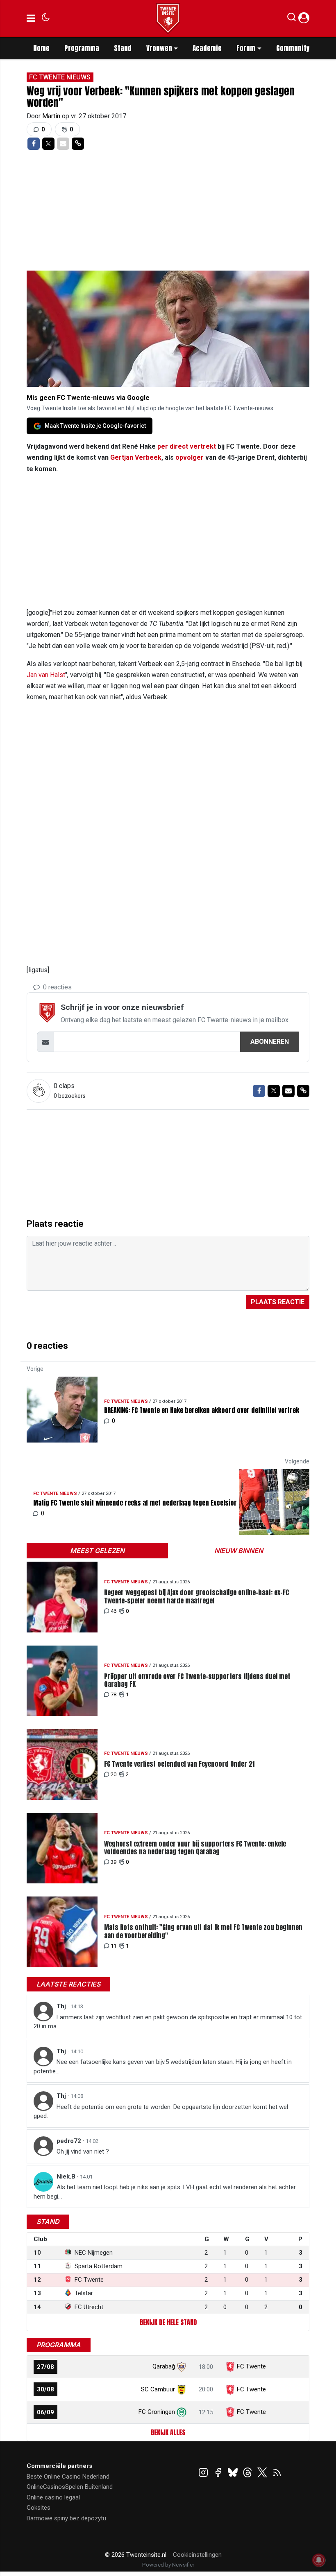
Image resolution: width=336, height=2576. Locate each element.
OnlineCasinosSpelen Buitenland (70, 2487)
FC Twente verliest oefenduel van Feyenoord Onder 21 (179, 1764)
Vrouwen (159, 48)
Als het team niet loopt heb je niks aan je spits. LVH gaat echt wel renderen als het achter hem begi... (165, 2192)
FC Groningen (157, 2412)
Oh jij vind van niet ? (83, 2152)
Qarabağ (164, 2366)
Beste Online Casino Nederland (68, 2477)
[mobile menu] (31, 18)
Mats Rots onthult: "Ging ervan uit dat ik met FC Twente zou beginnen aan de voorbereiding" (203, 1931)
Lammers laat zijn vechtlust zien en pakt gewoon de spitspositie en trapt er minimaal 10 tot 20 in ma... (168, 2022)
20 (114, 1774)
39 (114, 1862)
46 (114, 1611)
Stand (123, 48)
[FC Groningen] (182, 2412)
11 (114, 1946)
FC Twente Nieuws (60, 77)
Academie (207, 48)
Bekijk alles (168, 2432)
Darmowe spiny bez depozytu (66, 2518)
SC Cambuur (158, 2389)
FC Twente (251, 2366)
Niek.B (67, 2176)
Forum (246, 48)
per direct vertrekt (187, 446)
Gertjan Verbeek (136, 457)
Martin (52, 116)
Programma (82, 48)
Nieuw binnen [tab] (239, 1551)
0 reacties (57, 987)
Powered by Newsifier (168, 2565)
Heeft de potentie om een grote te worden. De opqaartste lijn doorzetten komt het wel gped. (161, 2112)
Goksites (39, 2508)
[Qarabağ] (182, 2366)
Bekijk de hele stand (168, 2322)
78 (114, 1694)
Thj (62, 2006)
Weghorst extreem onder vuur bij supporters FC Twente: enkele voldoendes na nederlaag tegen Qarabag (195, 1848)
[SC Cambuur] (182, 2389)
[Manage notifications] (319, 2560)
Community (293, 48)
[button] (292, 19)
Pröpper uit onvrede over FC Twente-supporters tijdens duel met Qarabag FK (197, 1680)
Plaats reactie (278, 1302)
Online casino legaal (53, 2497)
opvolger (190, 457)
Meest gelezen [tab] (97, 1551)
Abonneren (270, 1042)
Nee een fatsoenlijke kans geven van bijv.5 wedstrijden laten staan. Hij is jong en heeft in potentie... (163, 2067)
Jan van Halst (46, 675)
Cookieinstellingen (197, 2555)
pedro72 (70, 2141)
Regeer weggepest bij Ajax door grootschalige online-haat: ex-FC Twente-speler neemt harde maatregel (196, 1596)
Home (41, 48)
